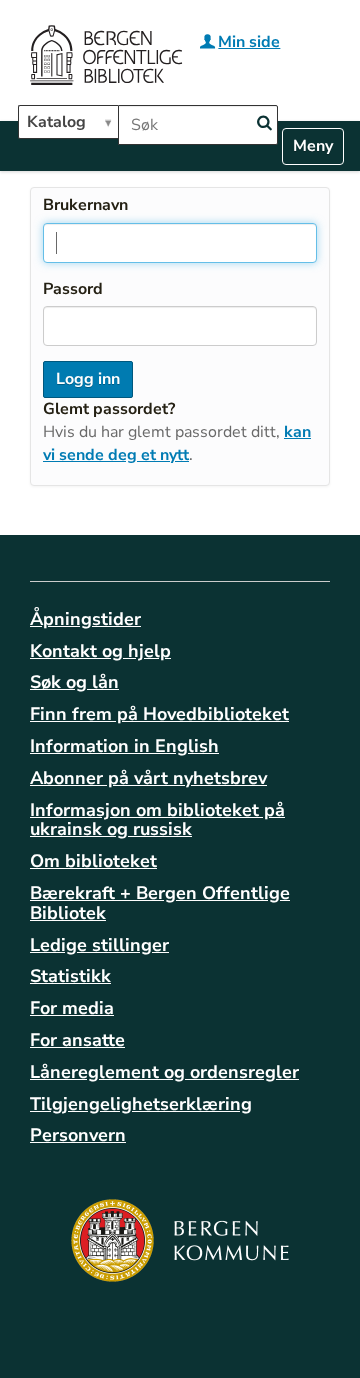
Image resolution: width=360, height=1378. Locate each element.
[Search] (264, 123)
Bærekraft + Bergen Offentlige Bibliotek (160, 903)
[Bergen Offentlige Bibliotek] (105, 58)
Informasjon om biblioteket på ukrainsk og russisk (157, 820)
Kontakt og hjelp (100, 651)
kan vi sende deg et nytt (177, 443)
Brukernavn (85, 205)
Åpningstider (85, 619)
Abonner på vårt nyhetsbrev (148, 778)
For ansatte (77, 1040)
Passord (73, 289)
